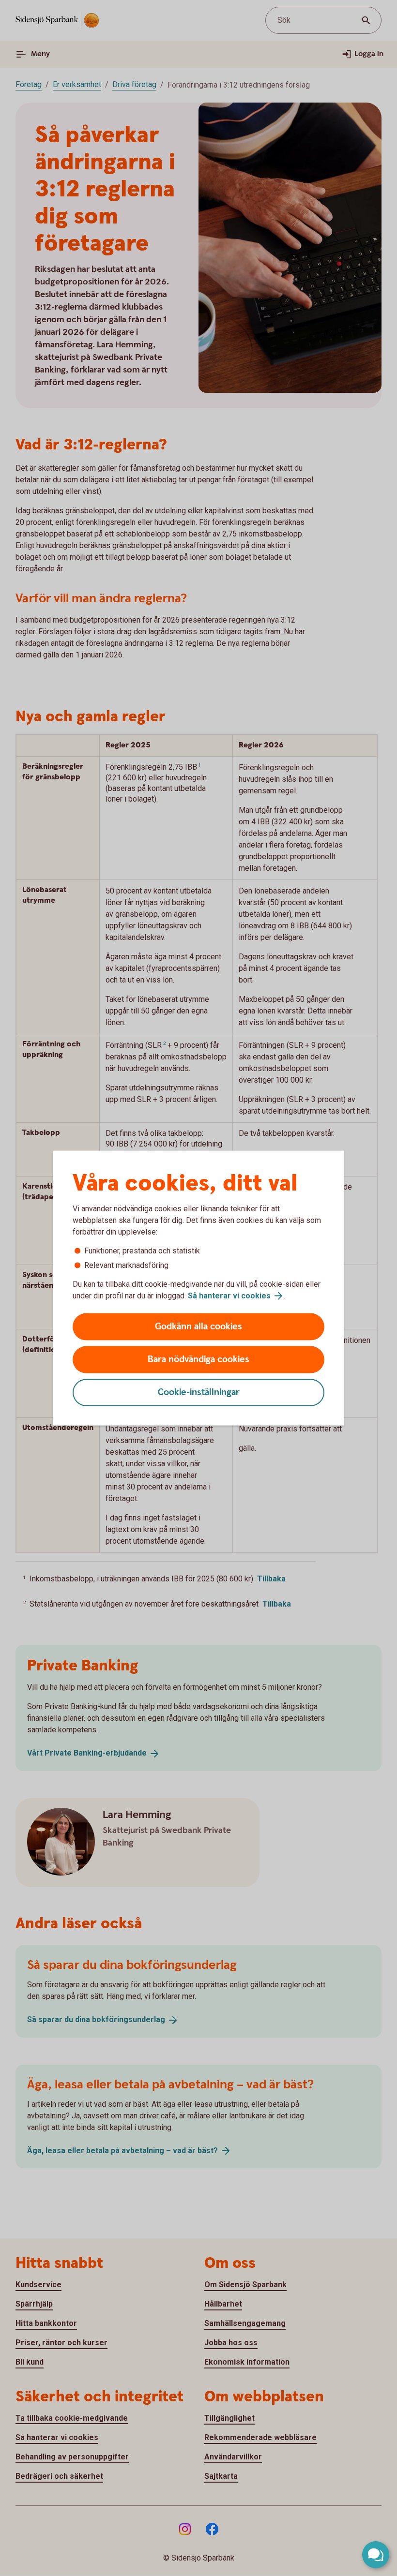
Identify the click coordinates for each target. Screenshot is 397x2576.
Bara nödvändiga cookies (198, 1360)
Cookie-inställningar (199, 1392)
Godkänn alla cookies (198, 1327)
